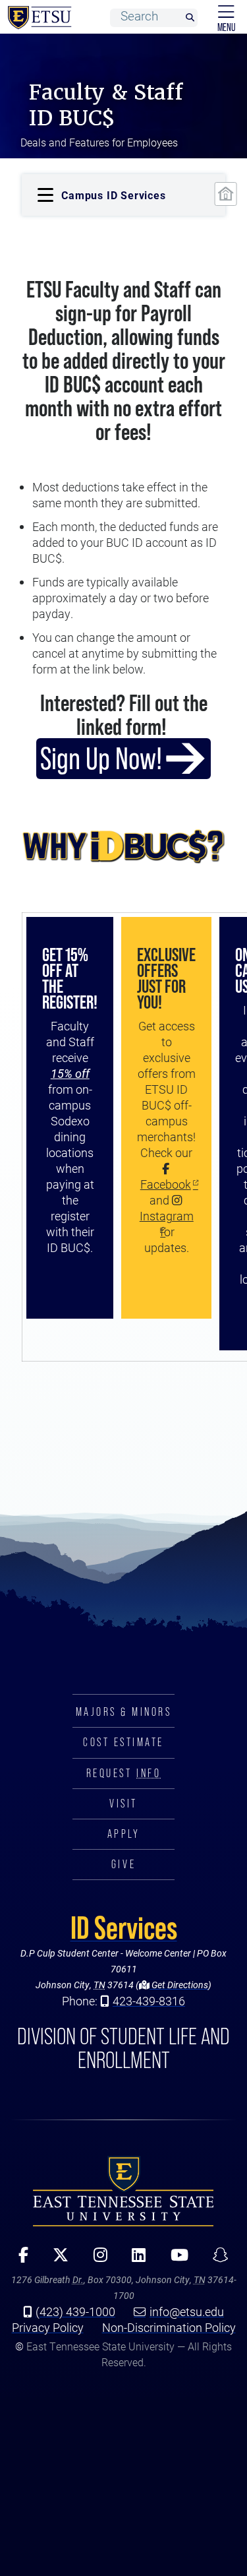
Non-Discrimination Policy (169, 2327)
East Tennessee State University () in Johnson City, (123, 2191)
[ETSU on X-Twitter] (56, 2259)
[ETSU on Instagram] (96, 2259)
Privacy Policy (48, 2327)
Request (123, 1773)
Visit (123, 1804)
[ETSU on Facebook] (19, 2259)
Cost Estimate (123, 1742)
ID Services (124, 1928)
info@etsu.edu (187, 2311)
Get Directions (179, 1985)
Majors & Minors (124, 1712)
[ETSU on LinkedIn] (134, 2259)
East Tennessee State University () (37, 18)
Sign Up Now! (101, 758)
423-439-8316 (149, 2001)
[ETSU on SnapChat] (216, 2259)
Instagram (167, 1216)
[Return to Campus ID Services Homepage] (225, 194)
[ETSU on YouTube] (175, 2259)
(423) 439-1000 (75, 2311)
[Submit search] (190, 18)
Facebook (166, 1184)
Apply (124, 1834)
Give (123, 1864)
